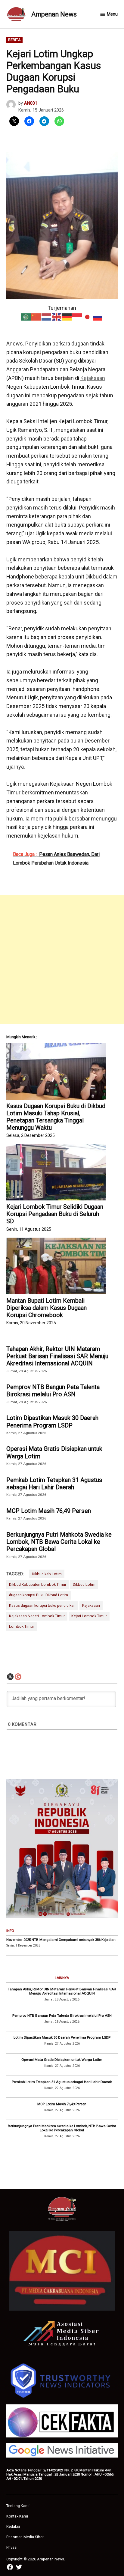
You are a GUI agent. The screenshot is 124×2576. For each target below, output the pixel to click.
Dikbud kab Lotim (47, 1574)
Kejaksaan (93, 378)
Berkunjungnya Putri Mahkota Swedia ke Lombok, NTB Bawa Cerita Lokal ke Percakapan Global (59, 1542)
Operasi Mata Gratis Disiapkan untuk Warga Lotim (54, 1452)
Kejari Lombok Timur (89, 1616)
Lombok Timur (22, 1626)
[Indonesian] (77, 317)
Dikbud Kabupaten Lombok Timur (38, 1584)
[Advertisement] (62, 959)
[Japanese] (88, 317)
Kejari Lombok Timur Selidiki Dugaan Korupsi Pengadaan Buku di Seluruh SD (55, 1214)
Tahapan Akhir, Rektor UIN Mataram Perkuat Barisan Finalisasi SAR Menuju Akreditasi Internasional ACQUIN (57, 1356)
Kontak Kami (17, 2516)
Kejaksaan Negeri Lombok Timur (37, 1616)
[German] (67, 317)
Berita (14, 40)
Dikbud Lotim (84, 1584)
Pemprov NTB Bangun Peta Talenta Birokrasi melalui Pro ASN (53, 1391)
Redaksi (13, 2526)
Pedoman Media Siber (25, 2537)
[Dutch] (47, 317)
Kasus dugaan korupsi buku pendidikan (42, 1605)
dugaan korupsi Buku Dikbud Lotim (39, 1595)
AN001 (31, 103)
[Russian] (98, 317)
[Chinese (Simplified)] (36, 317)
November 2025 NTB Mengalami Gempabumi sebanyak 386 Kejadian (61, 1940)
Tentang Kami (18, 2506)
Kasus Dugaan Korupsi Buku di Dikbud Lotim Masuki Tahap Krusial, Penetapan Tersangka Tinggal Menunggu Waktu (56, 1117)
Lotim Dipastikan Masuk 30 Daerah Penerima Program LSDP (52, 1421)
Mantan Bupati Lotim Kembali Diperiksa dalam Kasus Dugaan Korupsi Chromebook (46, 1308)
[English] (57, 317)
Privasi (12, 2547)
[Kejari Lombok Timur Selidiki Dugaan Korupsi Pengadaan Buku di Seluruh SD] (56, 1172)
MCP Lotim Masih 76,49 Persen (49, 1511)
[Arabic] (26, 317)
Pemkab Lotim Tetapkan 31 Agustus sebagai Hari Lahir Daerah (54, 1484)
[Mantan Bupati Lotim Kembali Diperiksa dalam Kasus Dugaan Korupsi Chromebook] (56, 1266)
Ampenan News (54, 14)
